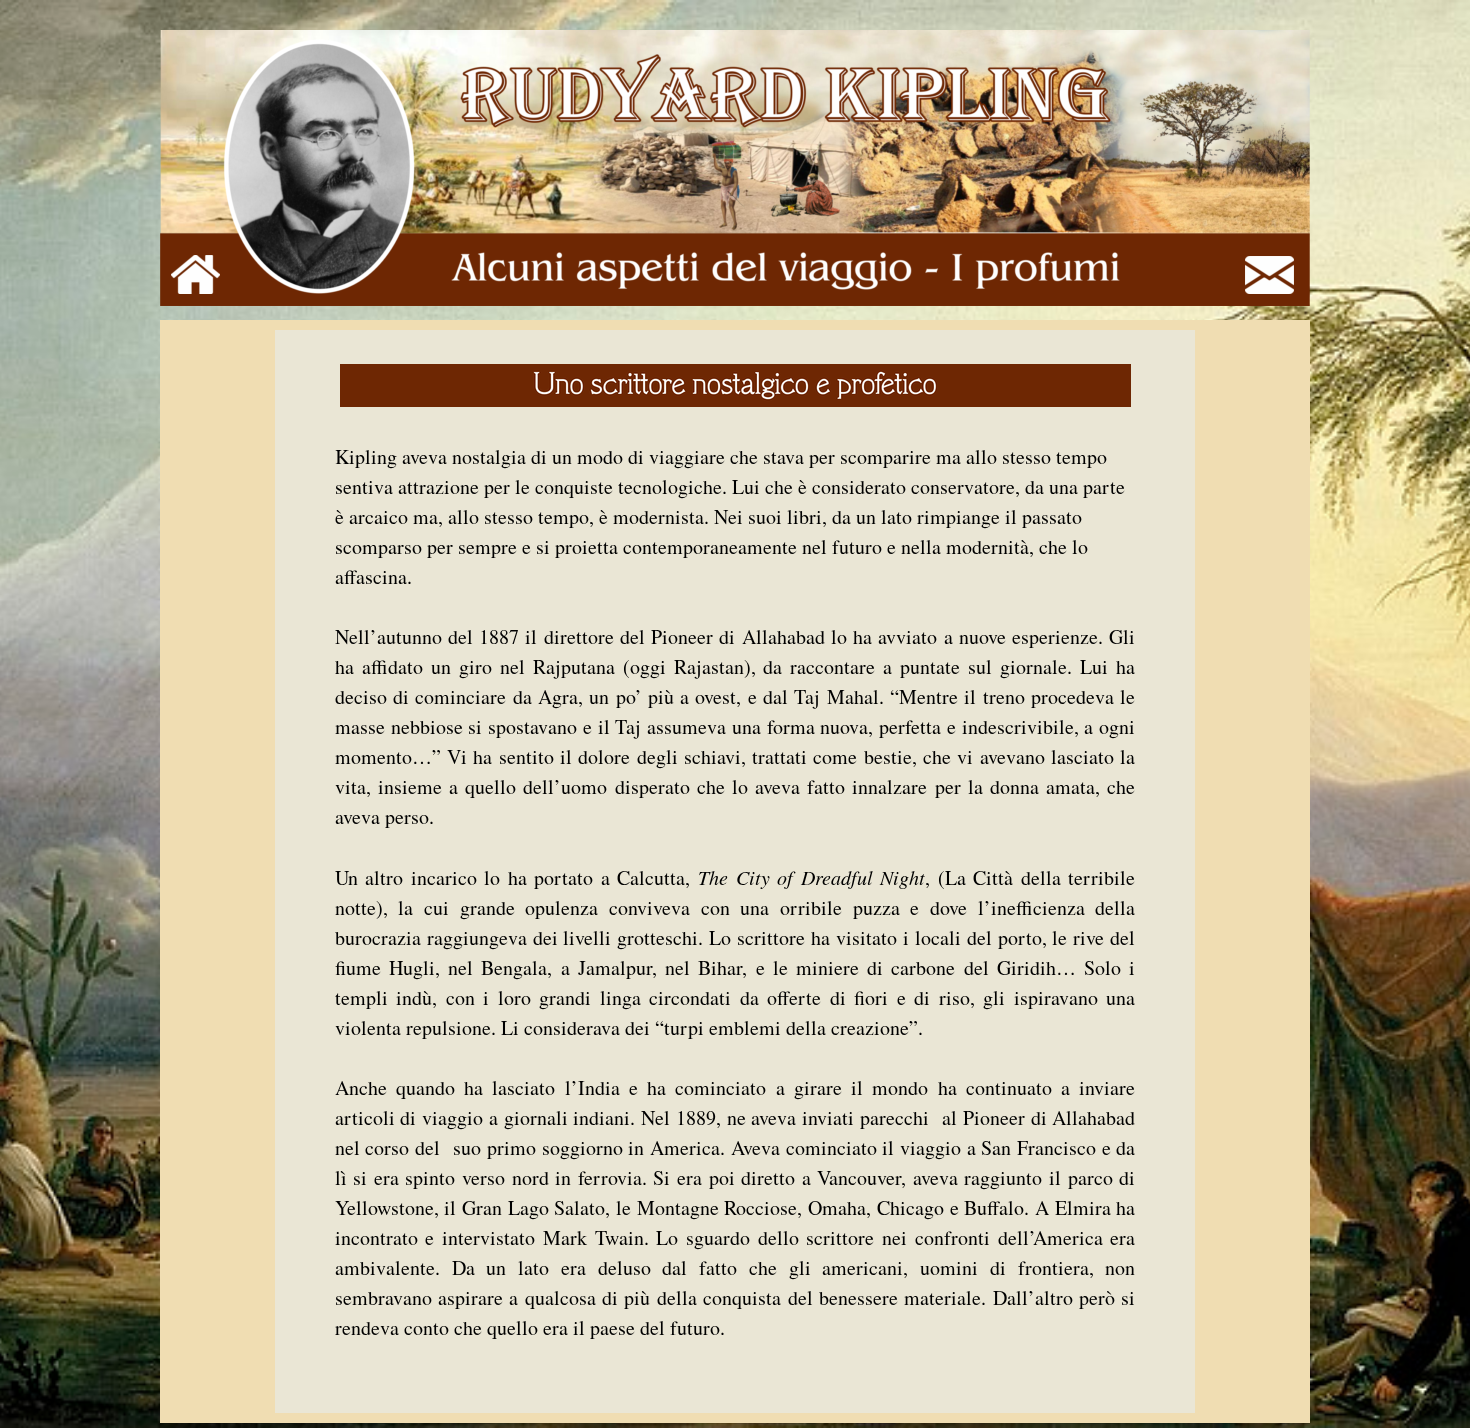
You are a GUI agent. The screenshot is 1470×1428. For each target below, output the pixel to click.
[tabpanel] (735, 871)
